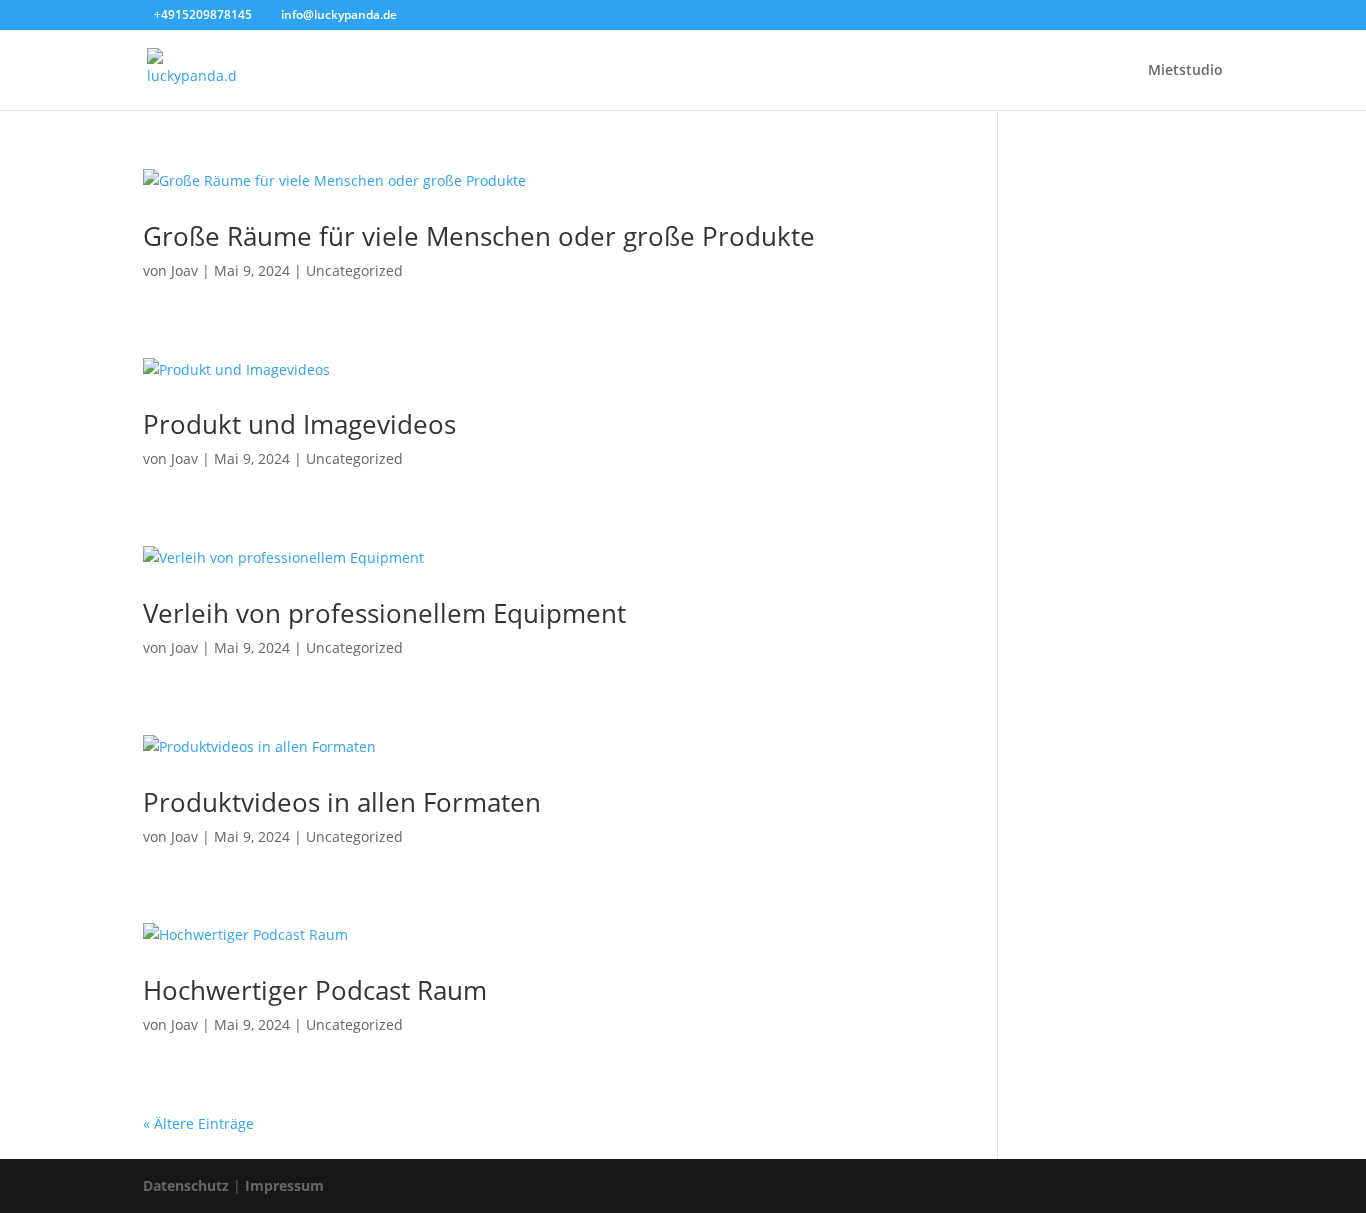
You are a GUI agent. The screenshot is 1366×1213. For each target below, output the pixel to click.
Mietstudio (1185, 71)
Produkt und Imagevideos (299, 424)
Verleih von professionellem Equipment (384, 613)
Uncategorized (354, 270)
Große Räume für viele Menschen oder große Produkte (479, 236)
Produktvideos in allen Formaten (342, 802)
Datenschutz (186, 1185)
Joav (184, 270)
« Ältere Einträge (198, 1123)
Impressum (284, 1185)
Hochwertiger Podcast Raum (315, 990)
